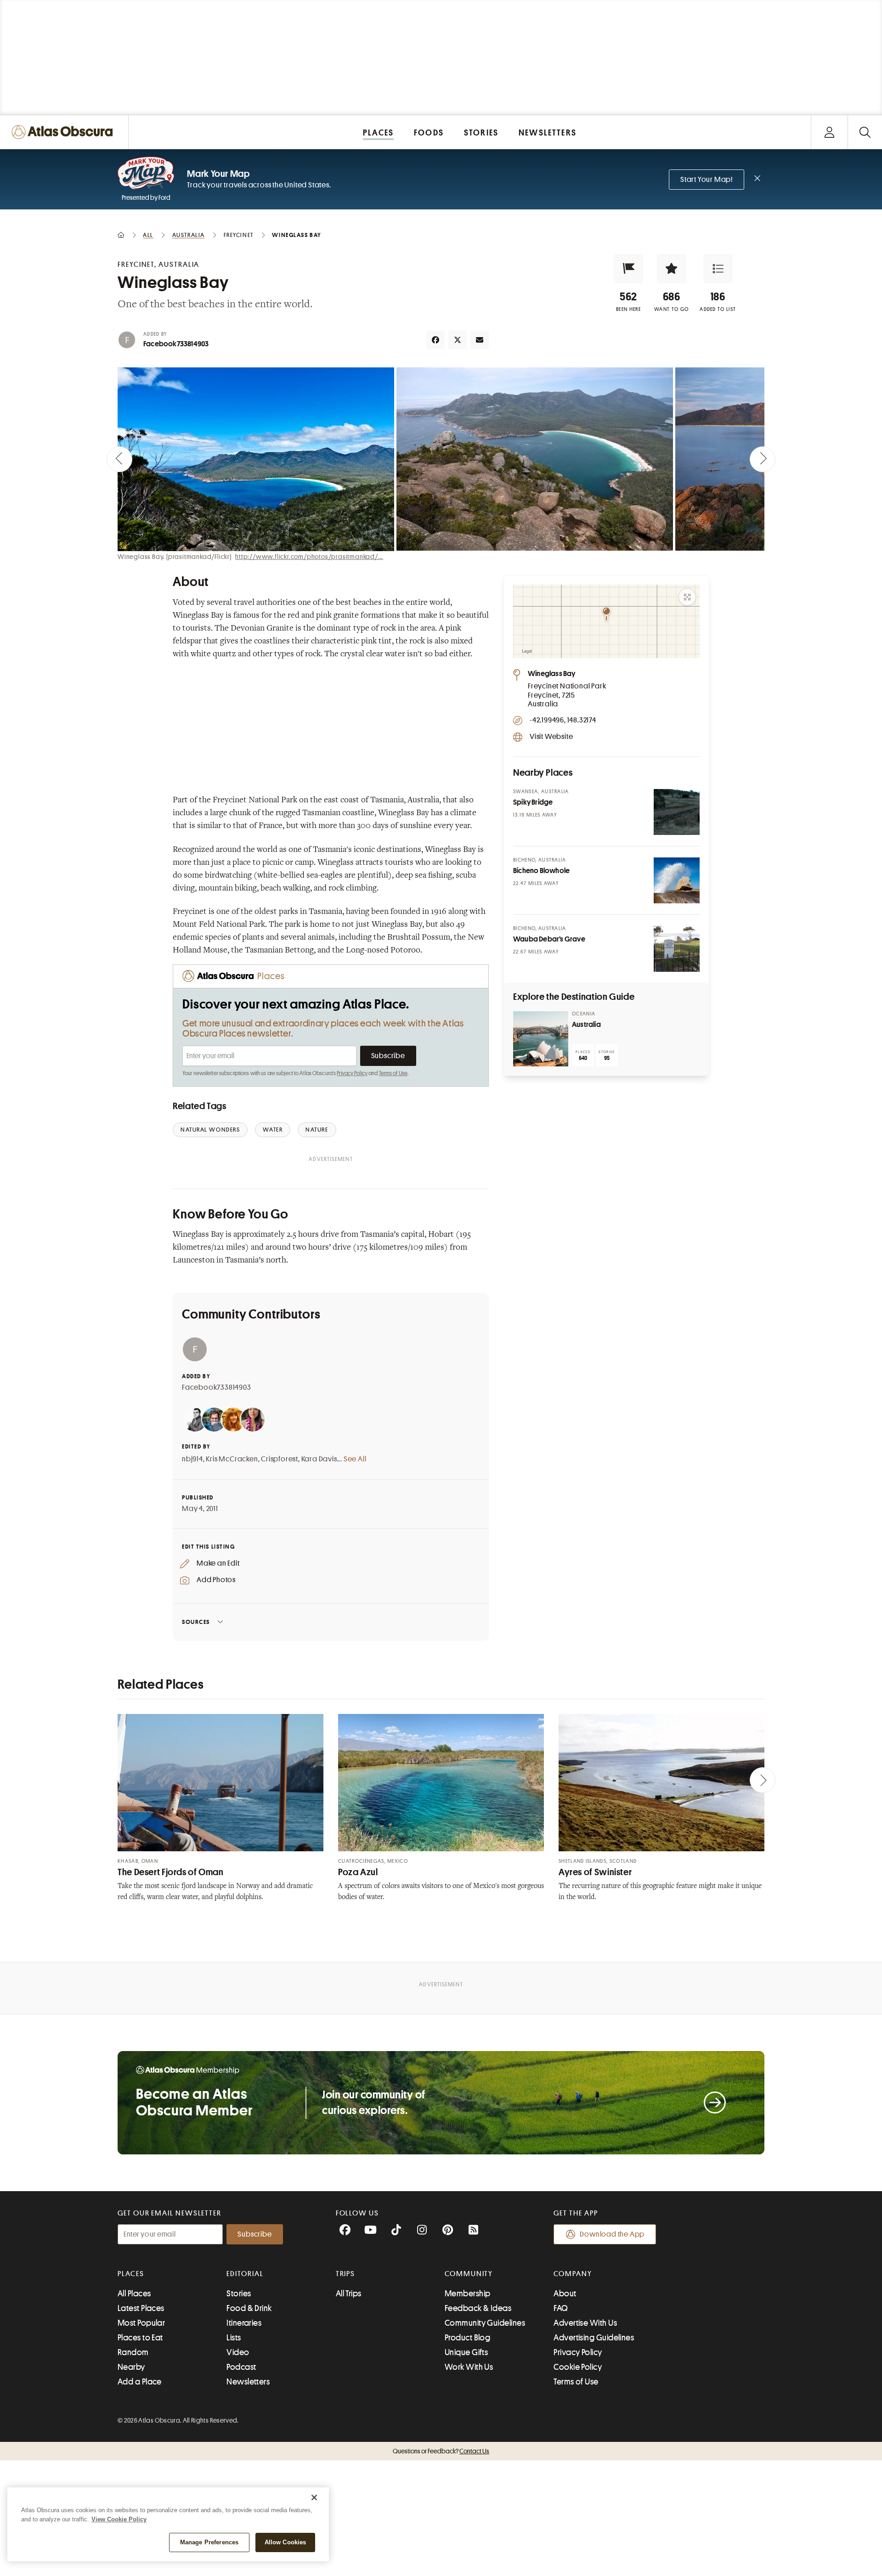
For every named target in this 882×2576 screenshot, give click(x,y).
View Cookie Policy (119, 2519)
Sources (196, 1622)
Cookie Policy (578, 2367)
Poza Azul (358, 1872)
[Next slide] (763, 459)
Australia (586, 1025)
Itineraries (244, 2323)
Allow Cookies (286, 2542)
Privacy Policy (352, 1073)
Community (469, 2274)
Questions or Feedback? (441, 2451)
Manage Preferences (209, 2542)
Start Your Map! (707, 180)
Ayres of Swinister (595, 1872)
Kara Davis (319, 1459)
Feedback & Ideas (478, 2308)
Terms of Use (393, 1073)
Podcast (241, 2367)
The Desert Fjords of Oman (171, 1872)
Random (133, 2352)
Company (573, 2274)
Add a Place (140, 2382)
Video (238, 2352)
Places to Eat (140, 2338)
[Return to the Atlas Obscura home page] (64, 132)
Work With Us (469, 2367)
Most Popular (141, 2323)
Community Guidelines (485, 2323)
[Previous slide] (119, 459)
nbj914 (192, 1459)
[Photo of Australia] (541, 1039)
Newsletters (248, 2382)
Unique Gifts (466, 2352)
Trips (346, 2274)
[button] (628, 269)
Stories (239, 2294)
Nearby (131, 2367)
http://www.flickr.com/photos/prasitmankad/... (309, 557)
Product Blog (467, 2338)
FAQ (561, 2308)
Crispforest (280, 1459)
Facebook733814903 (176, 344)
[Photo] (677, 812)
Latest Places (141, 2308)
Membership (468, 2294)
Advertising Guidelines (594, 2338)
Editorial (245, 2274)
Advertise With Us (585, 2323)
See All (355, 1459)
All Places (134, 2294)
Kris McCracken (232, 1459)
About (565, 2294)
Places (131, 2274)
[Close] (314, 2497)
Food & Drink (249, 2308)
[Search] (865, 132)
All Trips (349, 2294)
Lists (234, 2338)
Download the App (612, 2234)
